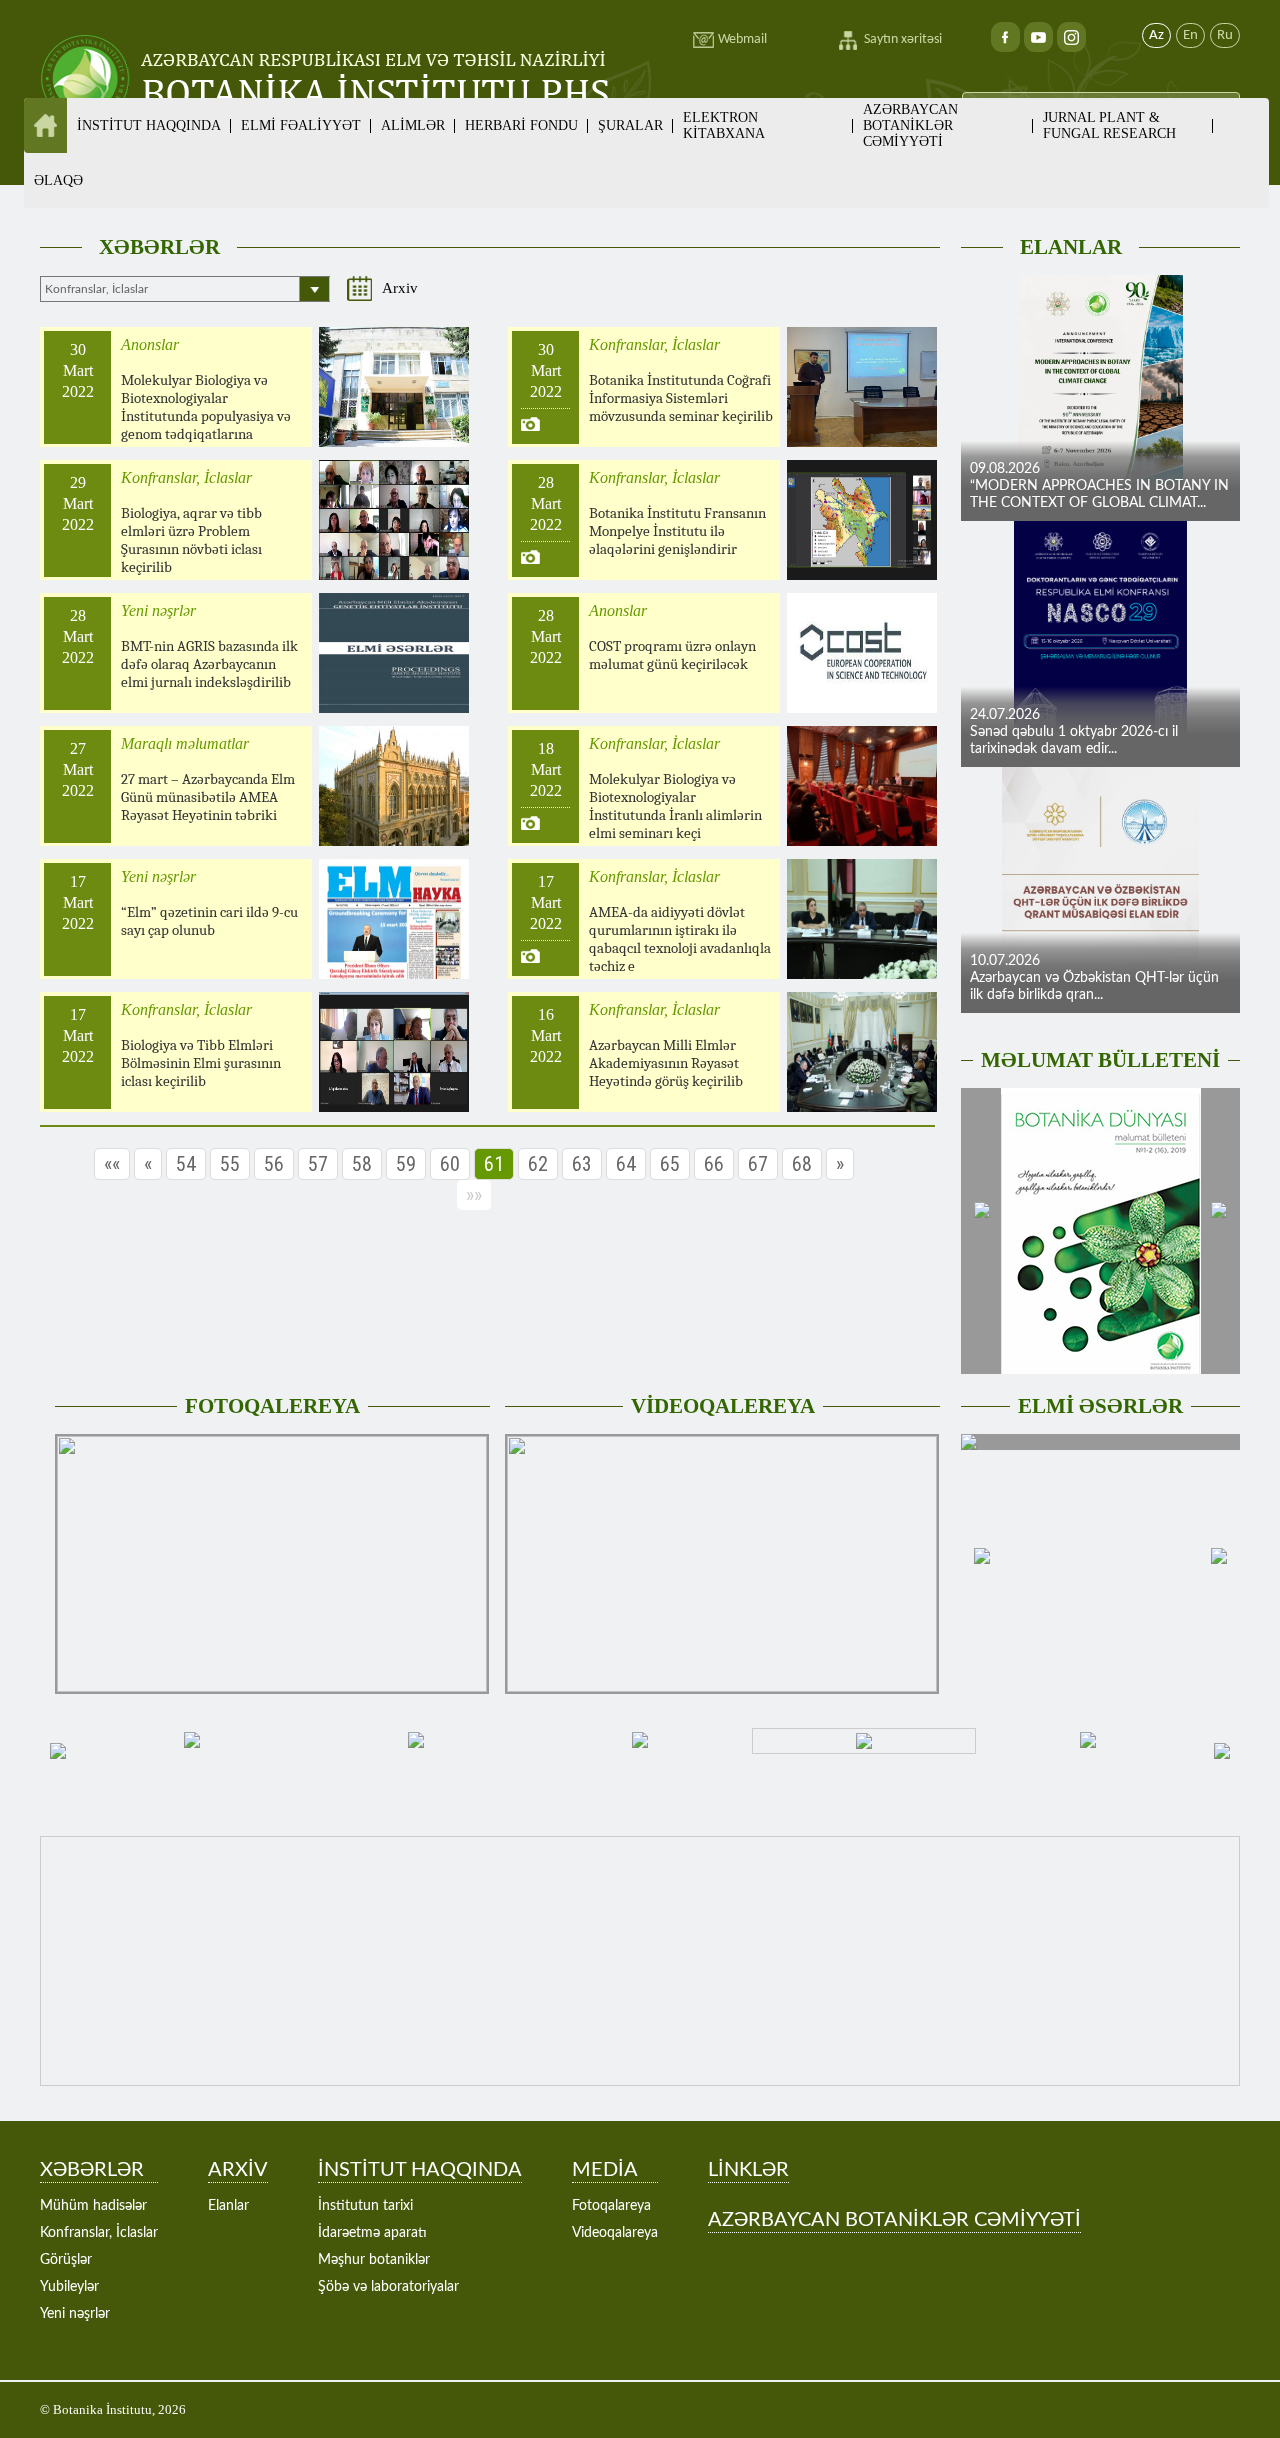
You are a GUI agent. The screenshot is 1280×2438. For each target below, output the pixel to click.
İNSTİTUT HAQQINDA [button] (149, 125)
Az (1156, 35)
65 (670, 1164)
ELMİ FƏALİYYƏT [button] (301, 125)
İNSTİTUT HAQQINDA (420, 2170)
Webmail (742, 39)
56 (274, 1164)
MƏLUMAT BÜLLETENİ (1100, 1060)
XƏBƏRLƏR (159, 247)
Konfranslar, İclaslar (99, 2233)
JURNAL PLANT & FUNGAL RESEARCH (1109, 125)
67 (758, 1164)
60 (450, 1164)
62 (538, 1164)
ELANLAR (1071, 247)
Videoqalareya (615, 2233)
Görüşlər (66, 2260)
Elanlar (228, 2206)
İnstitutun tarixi (365, 2206)
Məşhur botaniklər (374, 2260)
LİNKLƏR (748, 2170)
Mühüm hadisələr (93, 2206)
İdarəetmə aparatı (372, 2233)
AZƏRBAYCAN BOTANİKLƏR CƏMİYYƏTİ (910, 125)
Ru (1225, 35)
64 (626, 1164)
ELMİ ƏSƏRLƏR (1100, 1406)
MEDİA (605, 2170)
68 (802, 1164)
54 (186, 1164)
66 (714, 1164)
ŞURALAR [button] (630, 125)
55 (230, 1164)
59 (406, 1164)
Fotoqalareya (611, 2206)
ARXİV (238, 2170)
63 (582, 1164)
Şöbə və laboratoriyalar (388, 2287)
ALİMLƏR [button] (413, 125)
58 (362, 1164)
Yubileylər (69, 2287)
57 (318, 1164)
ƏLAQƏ (58, 180)
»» (474, 1195)
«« (112, 1164)
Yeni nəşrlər (75, 2314)
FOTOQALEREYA (272, 1406)
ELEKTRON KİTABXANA (724, 125)
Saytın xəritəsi (903, 39)
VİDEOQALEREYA (723, 1406)
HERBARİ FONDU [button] (521, 125)
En (1190, 35)
